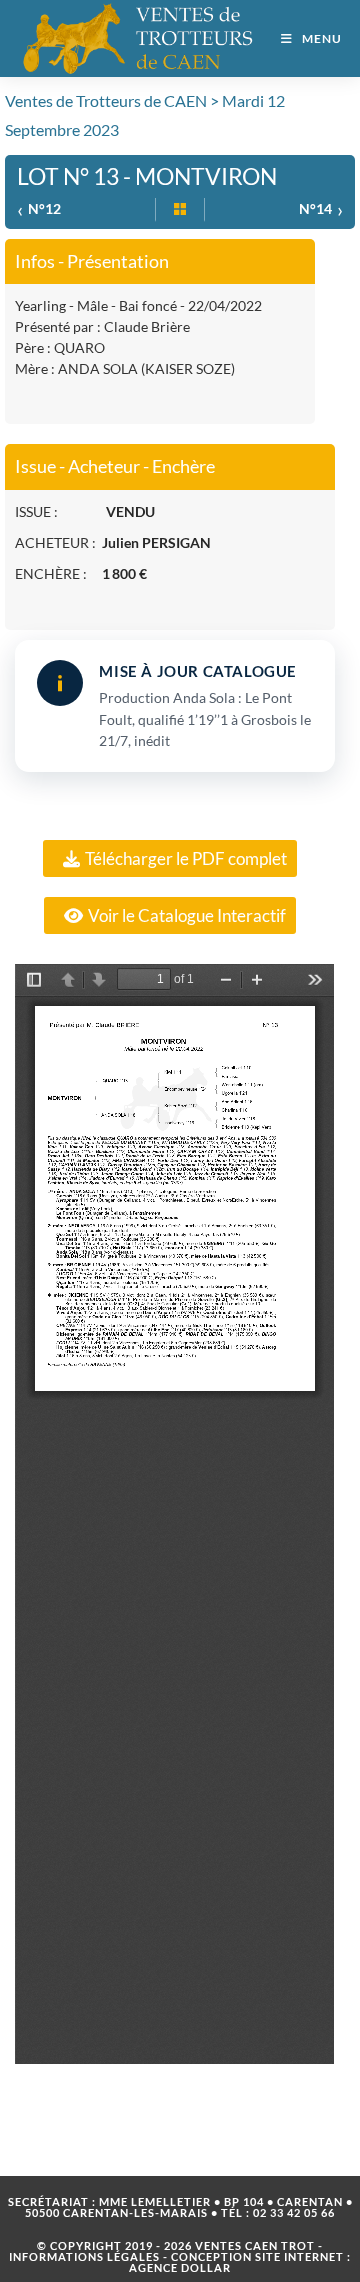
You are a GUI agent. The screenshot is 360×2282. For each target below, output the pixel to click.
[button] (170, 858)
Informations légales (84, 2256)
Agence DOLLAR (180, 2267)
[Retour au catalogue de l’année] (180, 210)
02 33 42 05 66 (294, 2212)
